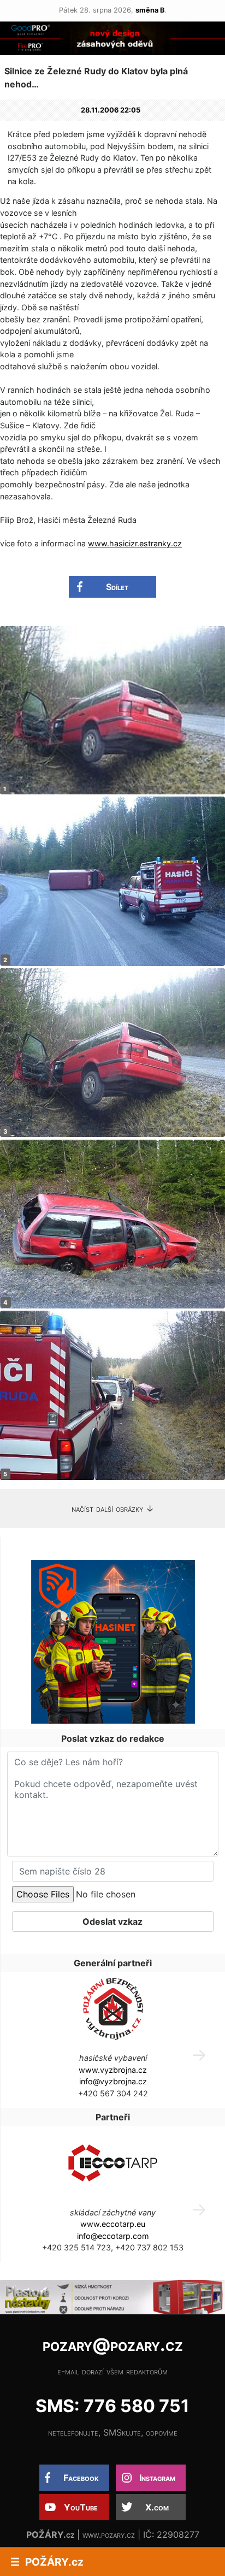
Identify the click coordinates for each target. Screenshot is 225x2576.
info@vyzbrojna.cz (113, 2081)
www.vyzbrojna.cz (113, 2070)
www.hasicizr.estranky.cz (135, 543)
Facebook (81, 2478)
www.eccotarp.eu (113, 2224)
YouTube (81, 2507)
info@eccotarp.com (113, 2236)
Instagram (157, 2478)
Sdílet (117, 587)
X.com (157, 2507)
